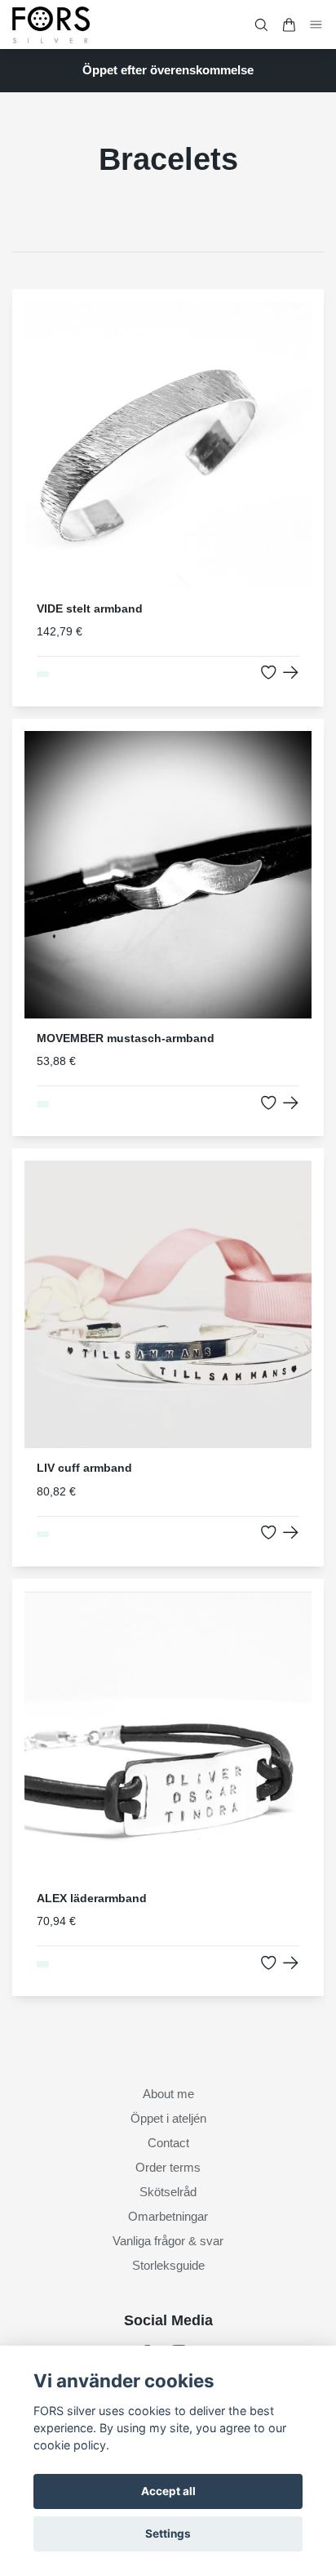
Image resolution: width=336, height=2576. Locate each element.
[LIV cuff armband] (291, 1533)
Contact (168, 2143)
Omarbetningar (168, 2216)
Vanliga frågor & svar (168, 2241)
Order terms (168, 2167)
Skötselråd (168, 2192)
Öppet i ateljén (168, 2118)
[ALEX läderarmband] (291, 1963)
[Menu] (316, 24)
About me (168, 2094)
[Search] (261, 25)
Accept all (168, 2491)
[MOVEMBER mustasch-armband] (291, 1103)
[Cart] (289, 25)
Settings (168, 2534)
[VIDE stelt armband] (291, 673)
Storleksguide (168, 2265)
